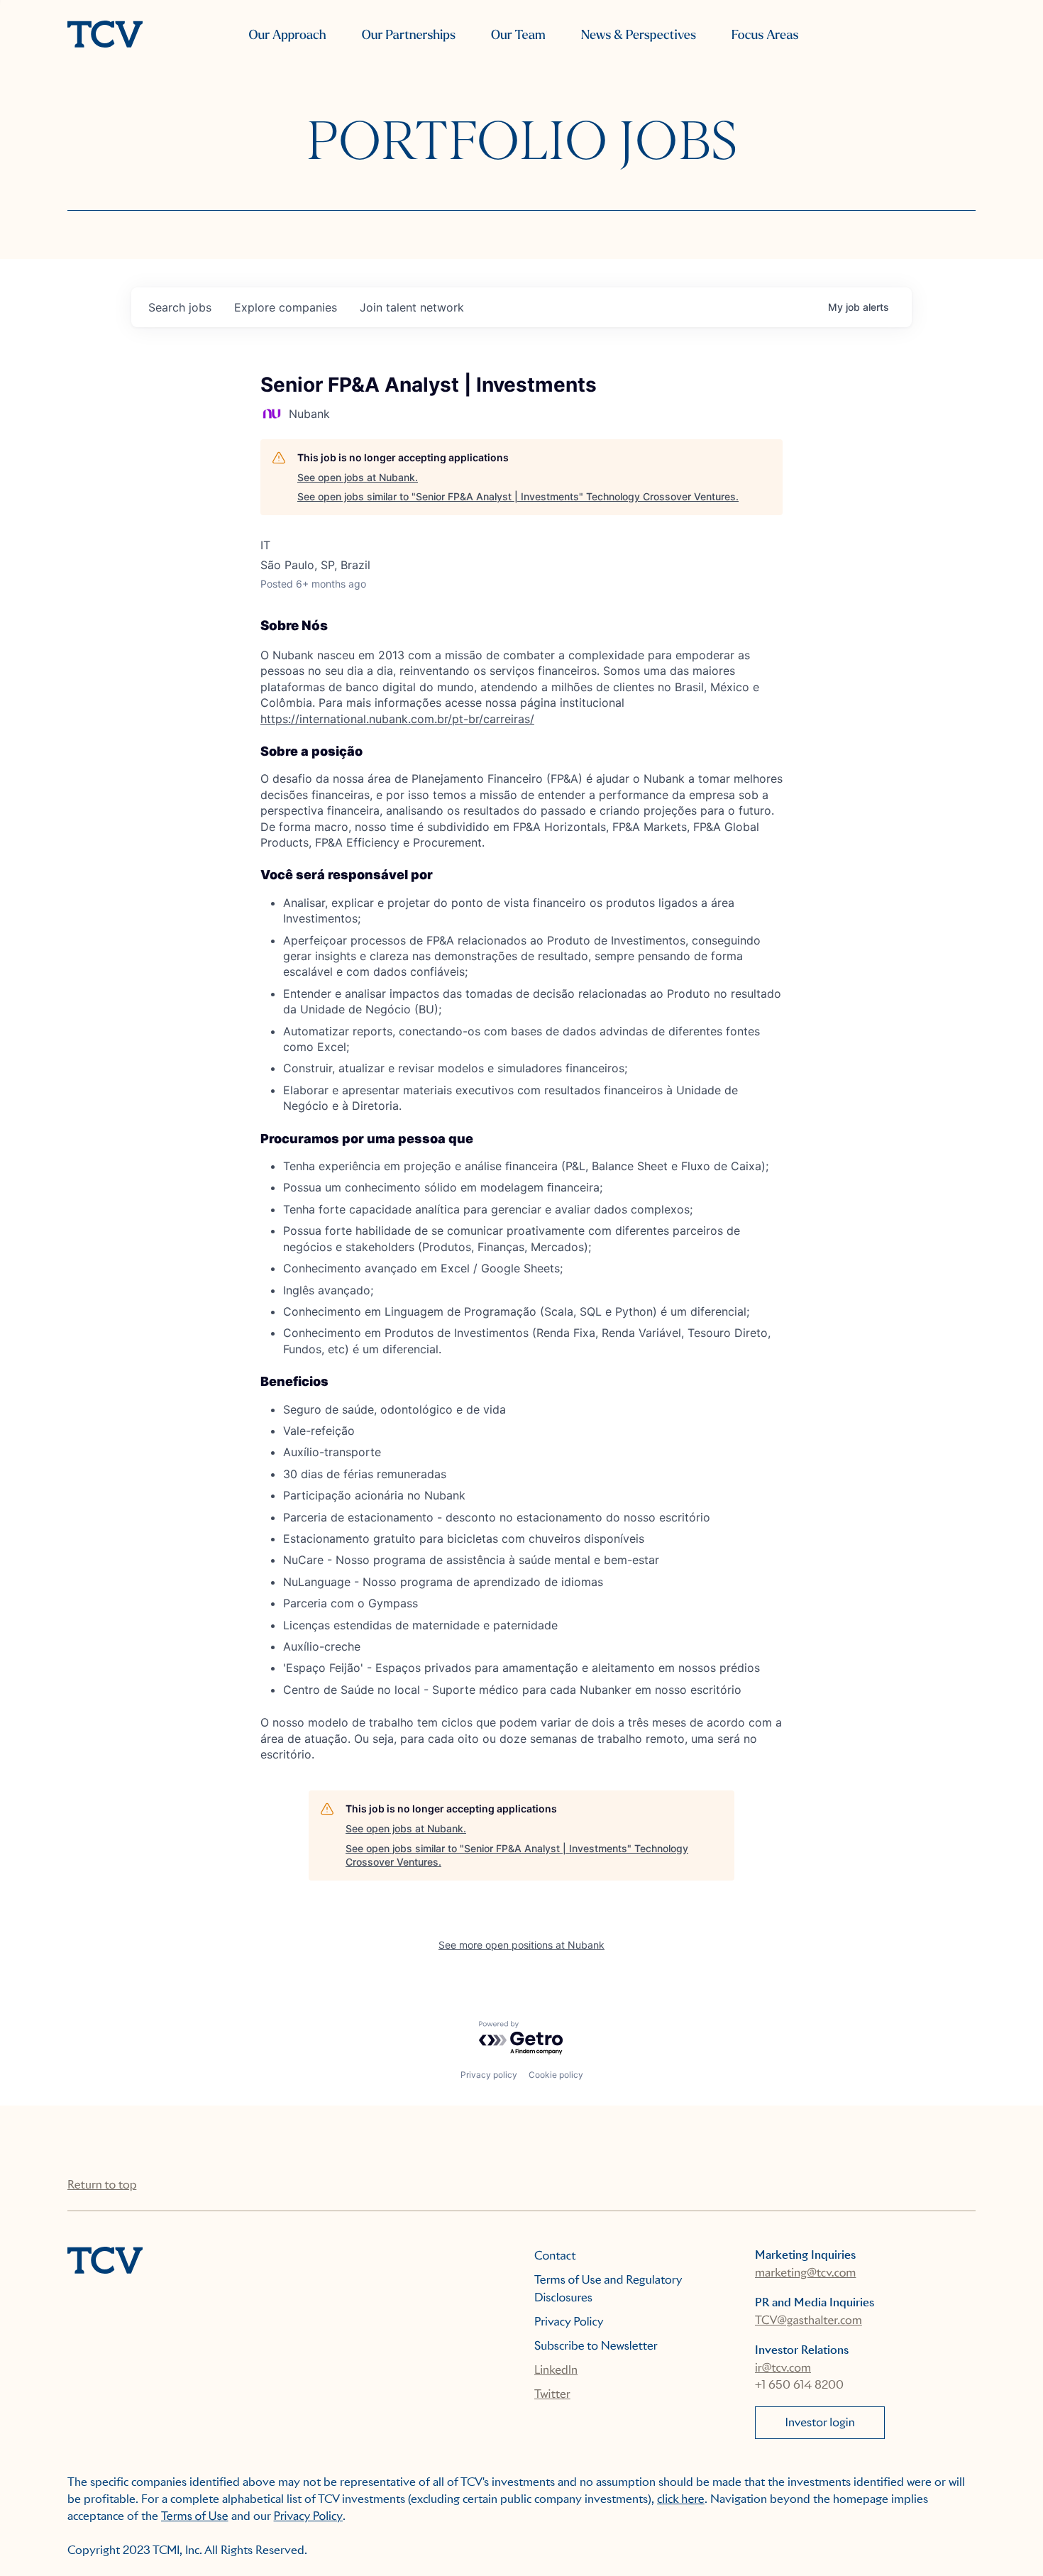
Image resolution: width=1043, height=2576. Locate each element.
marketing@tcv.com (805, 2273)
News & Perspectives (639, 35)
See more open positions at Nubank (521, 1945)
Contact (555, 2256)
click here (681, 2499)
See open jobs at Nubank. (358, 477)
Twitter (552, 2394)
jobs (180, 307)
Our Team (518, 35)
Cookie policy (556, 2075)
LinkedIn (556, 2370)
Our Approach (287, 35)
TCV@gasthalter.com (809, 2320)
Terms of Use (195, 2516)
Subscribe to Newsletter (596, 2346)
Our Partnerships (409, 35)
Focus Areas (765, 35)
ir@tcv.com (783, 2368)
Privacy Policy (569, 2322)
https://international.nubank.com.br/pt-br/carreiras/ (397, 719)
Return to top (102, 2185)
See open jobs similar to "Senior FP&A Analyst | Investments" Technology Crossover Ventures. (518, 496)
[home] (105, 35)
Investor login (820, 2422)
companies (286, 307)
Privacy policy (489, 2075)
